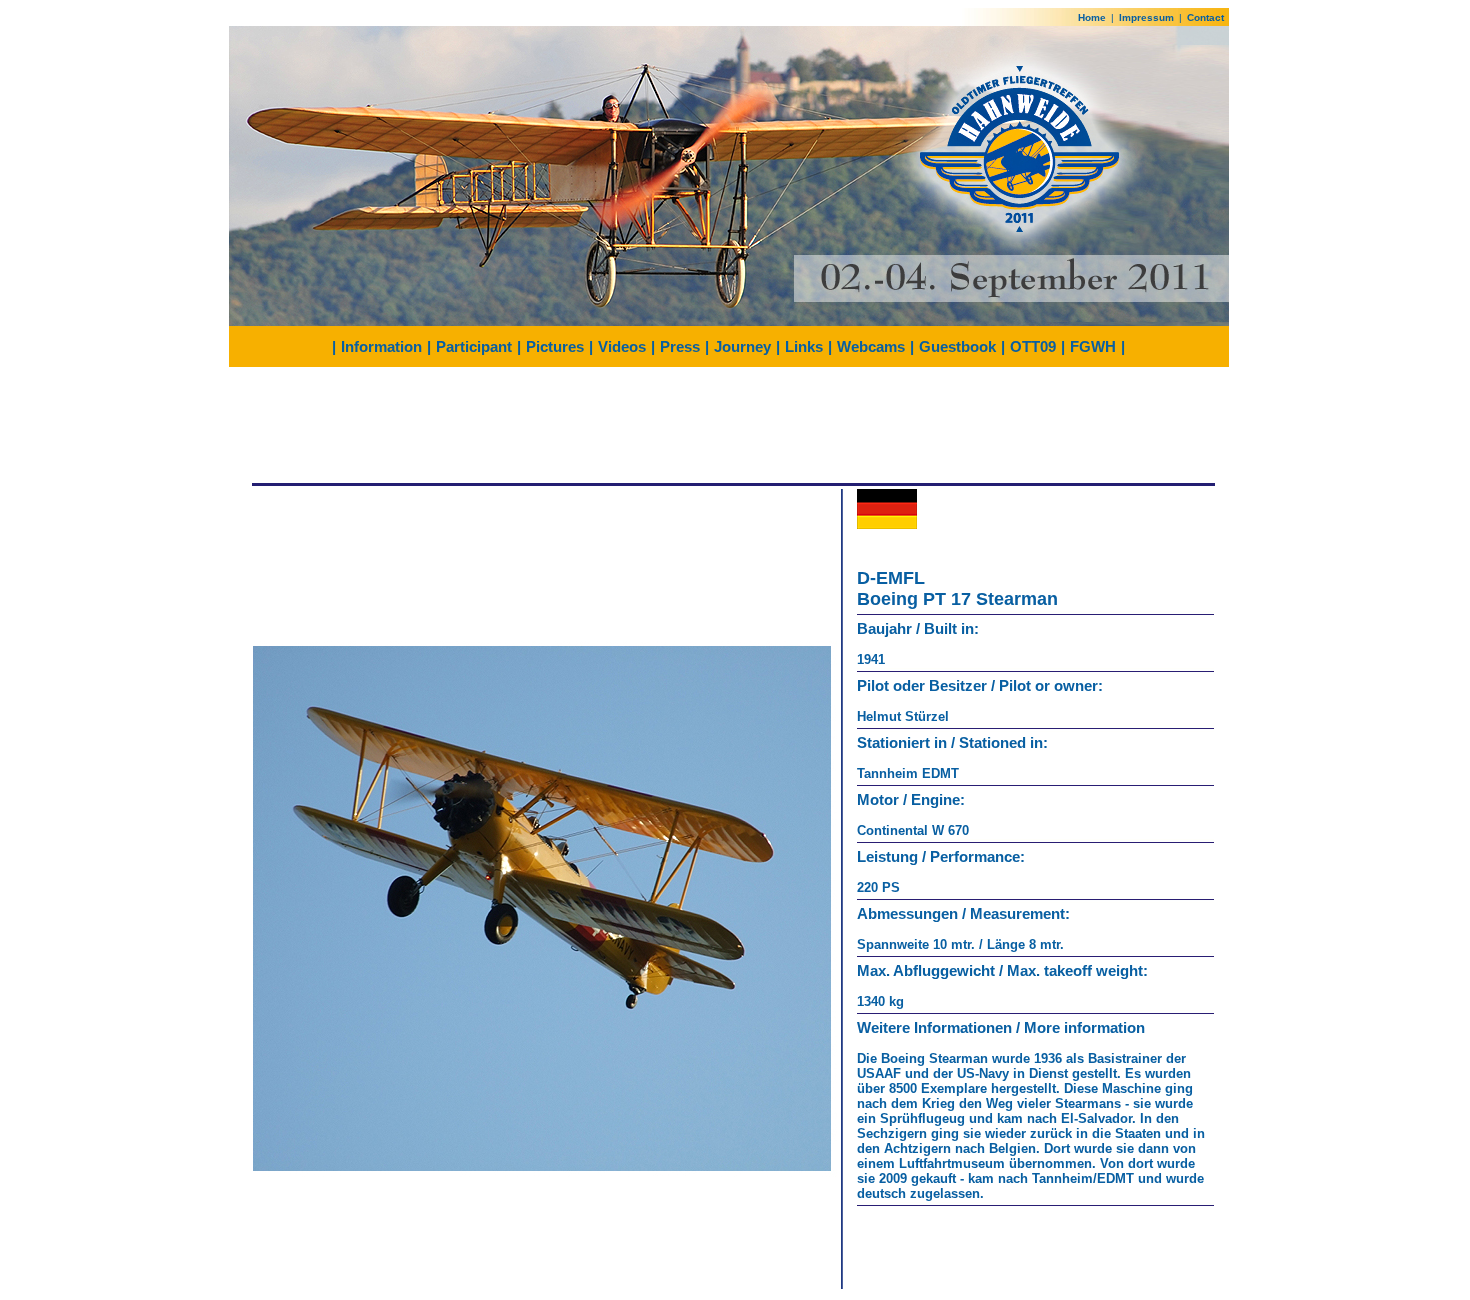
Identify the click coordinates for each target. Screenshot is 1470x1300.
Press (680, 346)
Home (1092, 17)
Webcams (871, 346)
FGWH (1093, 346)
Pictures (555, 346)
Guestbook (957, 346)
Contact (1205, 17)
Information (381, 346)
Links (804, 346)
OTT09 (1033, 346)
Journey (742, 346)
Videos (622, 346)
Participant (474, 346)
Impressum (1146, 17)
